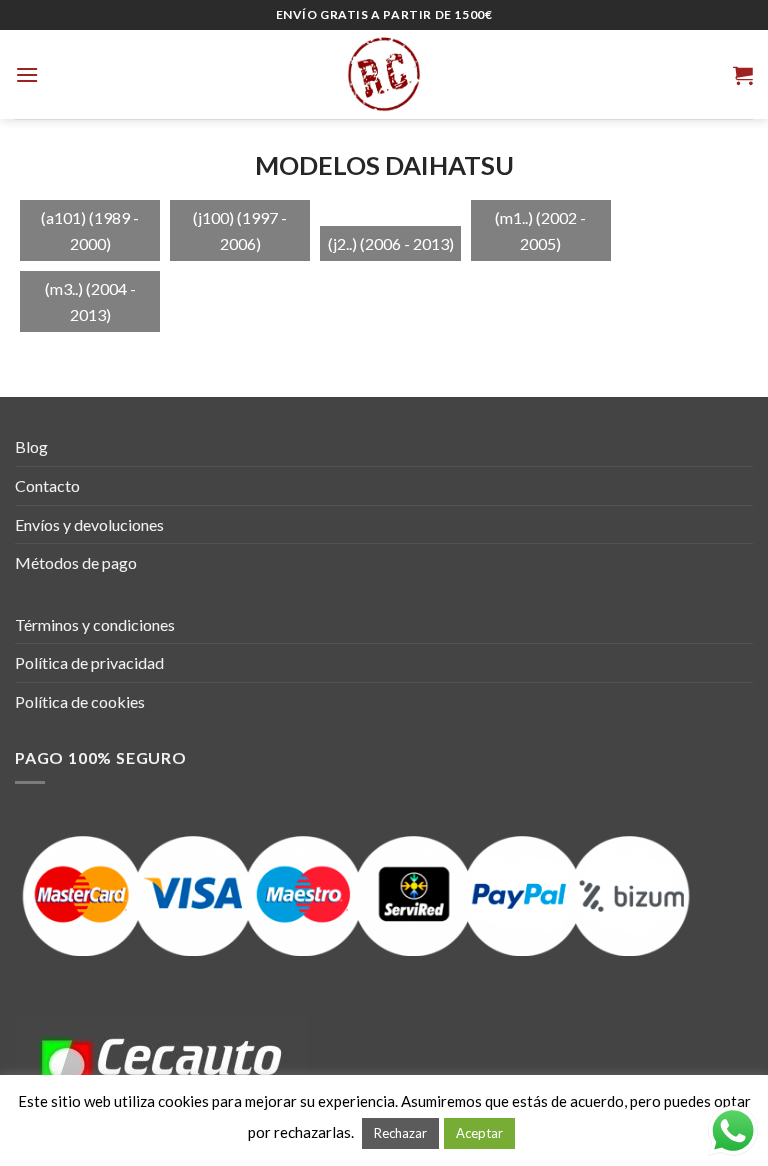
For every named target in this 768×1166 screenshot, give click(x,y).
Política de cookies (80, 701)
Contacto (47, 485)
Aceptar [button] (479, 1133)
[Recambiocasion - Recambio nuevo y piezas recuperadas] (384, 74)
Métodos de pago (76, 562)
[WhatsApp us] (733, 1131)
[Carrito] (743, 75)
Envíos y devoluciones (89, 524)
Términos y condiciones (95, 624)
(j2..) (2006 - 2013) (391, 243)
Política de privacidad (89, 662)
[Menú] (27, 74)
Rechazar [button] (400, 1133)
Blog (31, 446)
